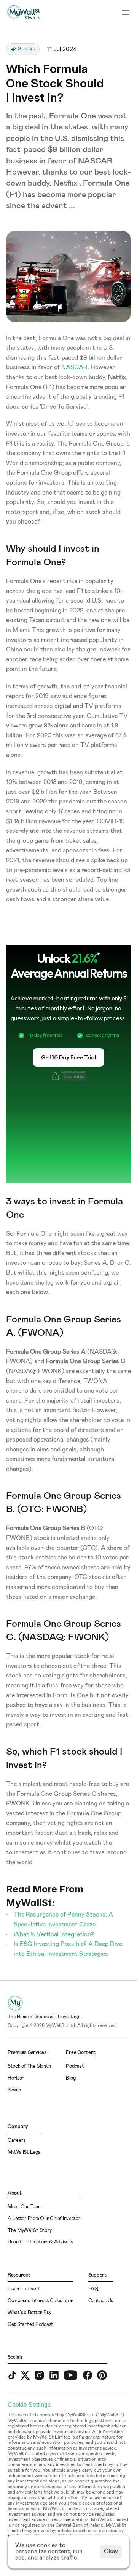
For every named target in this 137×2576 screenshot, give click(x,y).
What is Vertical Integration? (54, 1934)
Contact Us (101, 2301)
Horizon (16, 2078)
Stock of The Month (29, 2066)
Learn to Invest (24, 2289)
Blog (71, 2078)
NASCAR (74, 367)
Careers (17, 2140)
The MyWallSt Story (29, 2231)
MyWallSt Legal (25, 2152)
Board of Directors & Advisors (40, 2242)
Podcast (75, 2066)
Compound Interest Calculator (40, 2301)
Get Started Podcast (30, 2325)
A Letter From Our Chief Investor (44, 2219)
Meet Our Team (25, 2207)
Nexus (14, 2090)
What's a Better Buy (29, 2313)
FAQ (93, 2289)
